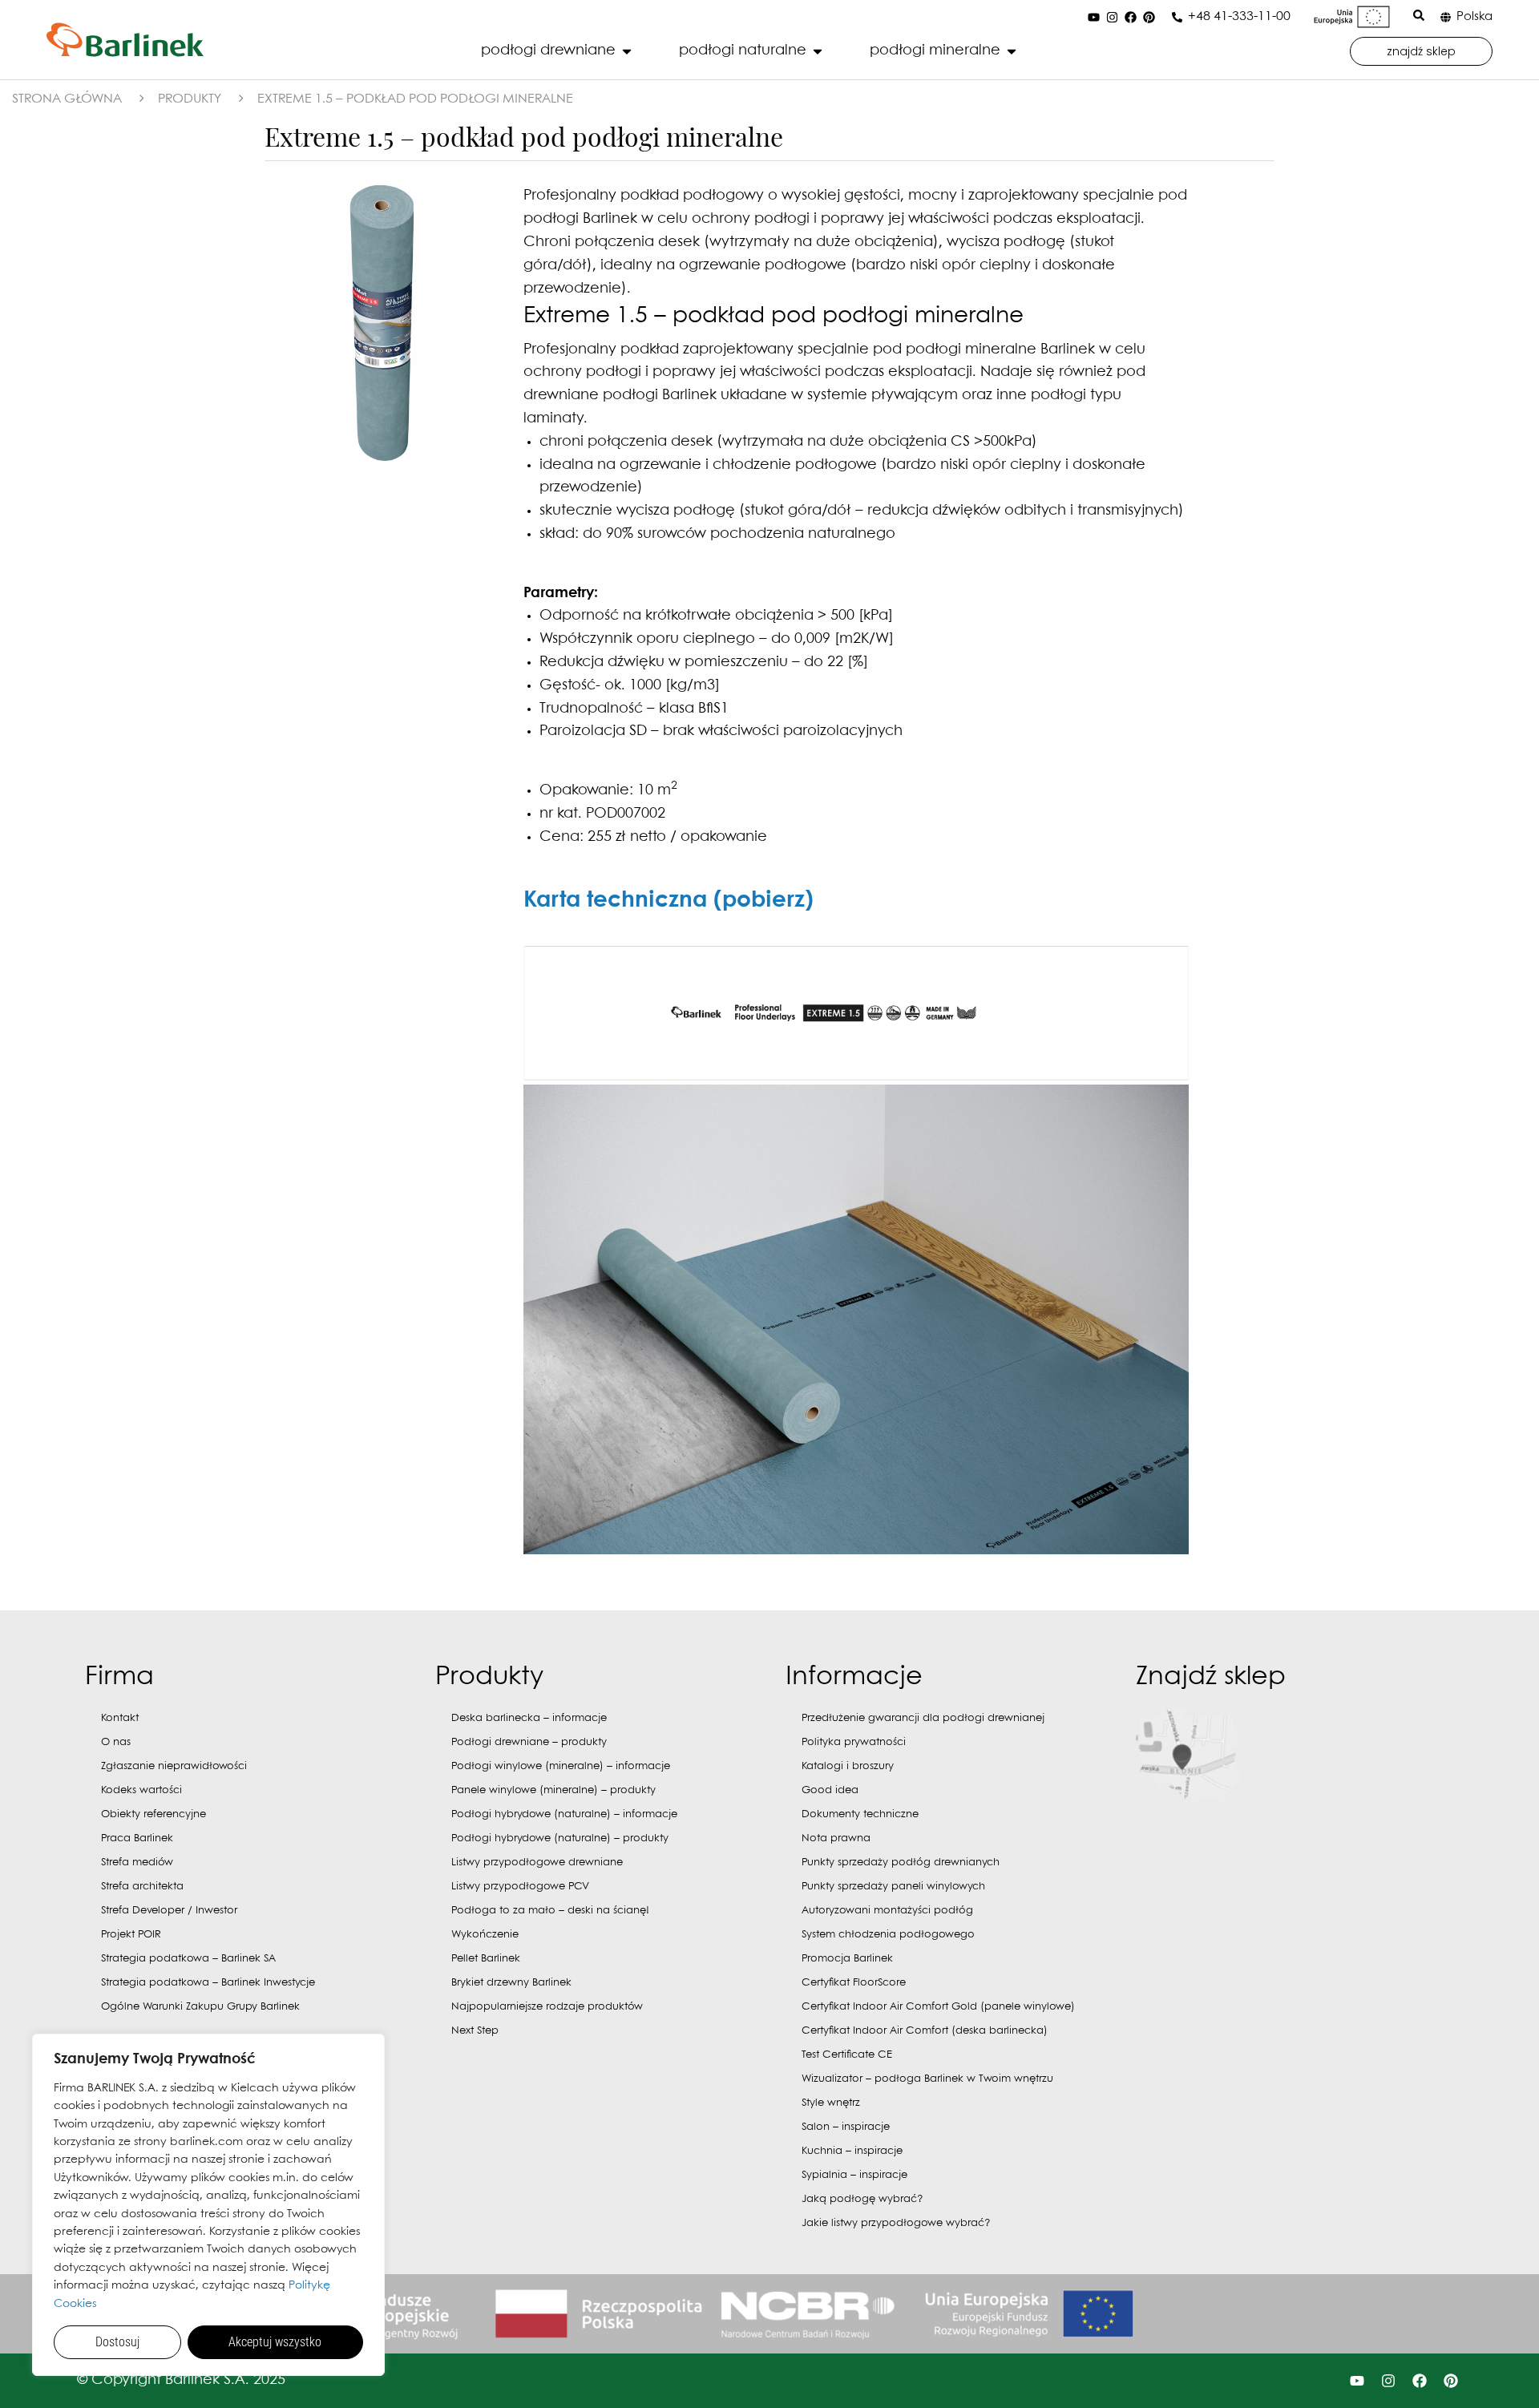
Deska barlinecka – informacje (529, 1718)
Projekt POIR (131, 1935)
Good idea (830, 1790)
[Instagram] (1112, 17)
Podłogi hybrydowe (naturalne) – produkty (560, 1838)
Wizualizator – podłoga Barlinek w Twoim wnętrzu (927, 2079)
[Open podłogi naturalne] (818, 51)
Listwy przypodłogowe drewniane (537, 1863)
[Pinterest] (1149, 17)
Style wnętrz (831, 2103)
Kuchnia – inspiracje (852, 2151)
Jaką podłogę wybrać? (862, 2199)
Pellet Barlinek (486, 1959)
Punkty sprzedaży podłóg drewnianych (901, 1863)
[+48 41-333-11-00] (1177, 17)
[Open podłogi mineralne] (1012, 51)
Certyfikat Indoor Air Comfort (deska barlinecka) (925, 2031)
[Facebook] (1130, 17)
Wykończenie (485, 1935)
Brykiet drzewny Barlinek (511, 1983)
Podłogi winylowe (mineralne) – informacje (561, 1766)
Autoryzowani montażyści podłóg (887, 1911)
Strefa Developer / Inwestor (169, 1911)
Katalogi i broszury (848, 1766)
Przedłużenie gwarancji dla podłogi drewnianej (923, 1718)
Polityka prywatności (854, 1742)
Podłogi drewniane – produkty (529, 1742)
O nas (116, 1742)
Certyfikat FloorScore (854, 1983)
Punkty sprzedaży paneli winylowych (893, 1887)
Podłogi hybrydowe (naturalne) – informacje (564, 1814)
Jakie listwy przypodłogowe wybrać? (896, 2223)
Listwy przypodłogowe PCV (520, 1887)
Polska (1474, 17)
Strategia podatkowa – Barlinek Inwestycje (208, 1983)
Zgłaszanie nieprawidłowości (174, 1766)
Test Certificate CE (847, 2055)
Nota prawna (836, 1838)
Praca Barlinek (137, 1838)
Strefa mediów (137, 1863)
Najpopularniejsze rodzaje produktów (547, 2007)
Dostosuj (117, 2342)
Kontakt (120, 1718)
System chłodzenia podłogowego (888, 1935)
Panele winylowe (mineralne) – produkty (553, 1790)
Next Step (475, 2031)
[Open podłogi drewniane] (627, 51)
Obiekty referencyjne (153, 1814)
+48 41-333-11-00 (1239, 16)
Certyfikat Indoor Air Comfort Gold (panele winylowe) (938, 2007)
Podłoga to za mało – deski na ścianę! (550, 1911)
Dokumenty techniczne (860, 1814)
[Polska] (1446, 17)
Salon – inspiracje (846, 2127)
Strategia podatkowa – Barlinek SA (188, 1959)
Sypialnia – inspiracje (854, 2175)
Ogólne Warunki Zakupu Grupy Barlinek (200, 2007)
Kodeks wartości (141, 1790)
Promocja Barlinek (847, 1959)
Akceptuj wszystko (275, 2342)
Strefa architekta (142, 1887)
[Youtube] (1093, 17)
